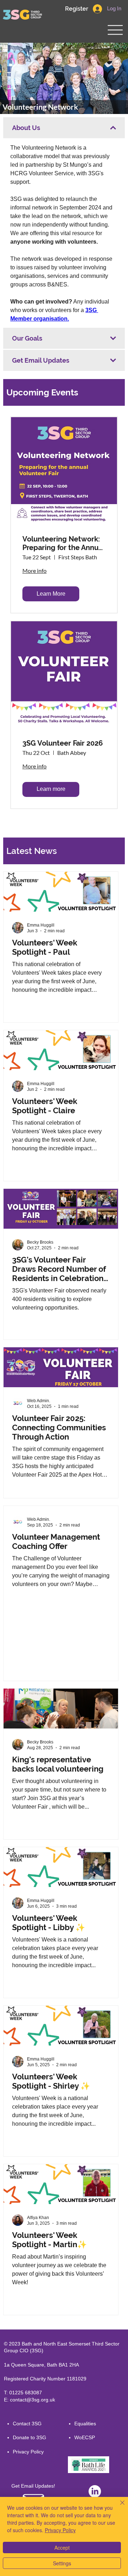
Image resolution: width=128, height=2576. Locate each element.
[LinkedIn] (95, 2491)
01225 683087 (26, 2393)
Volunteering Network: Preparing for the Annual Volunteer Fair (63, 543)
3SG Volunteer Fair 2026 (63, 743)
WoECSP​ (85, 2437)
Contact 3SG (27, 2424)
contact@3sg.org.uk (33, 2400)
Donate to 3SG (30, 2437)
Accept (62, 2548)
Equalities (85, 2424)
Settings (62, 2563)
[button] (76, 9)
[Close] (118, 2507)
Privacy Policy (28, 2452)
